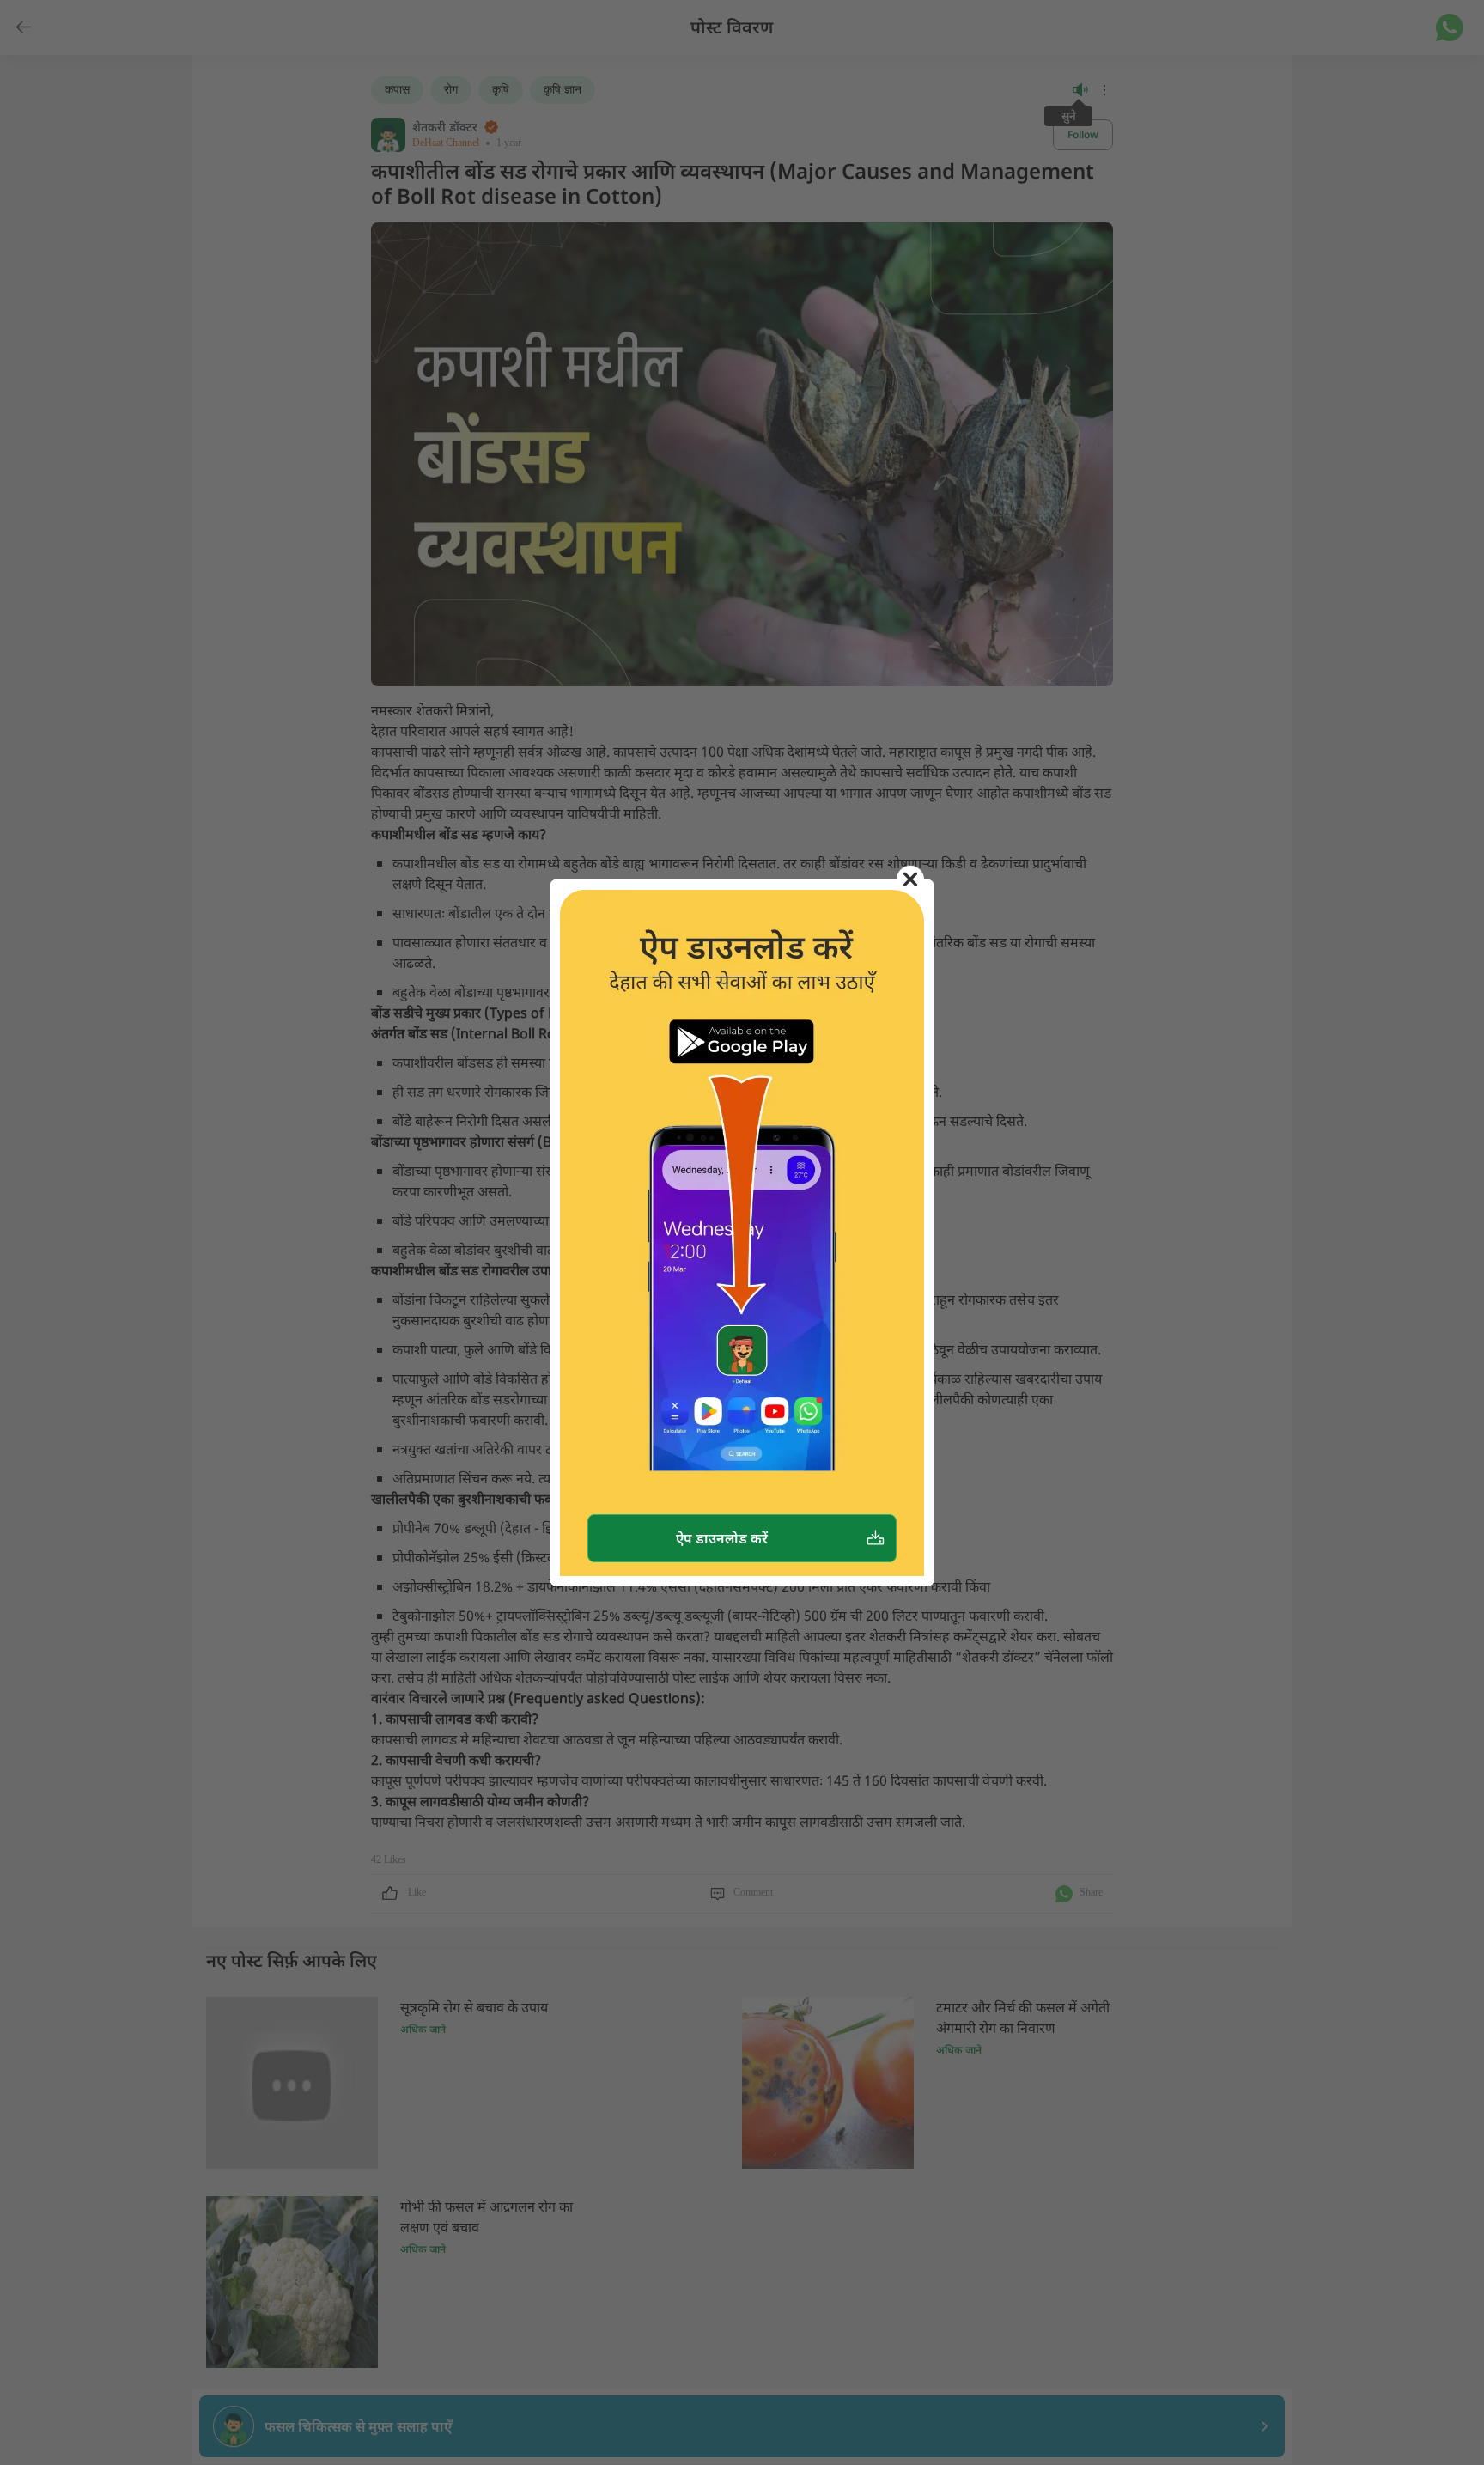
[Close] (910, 879)
